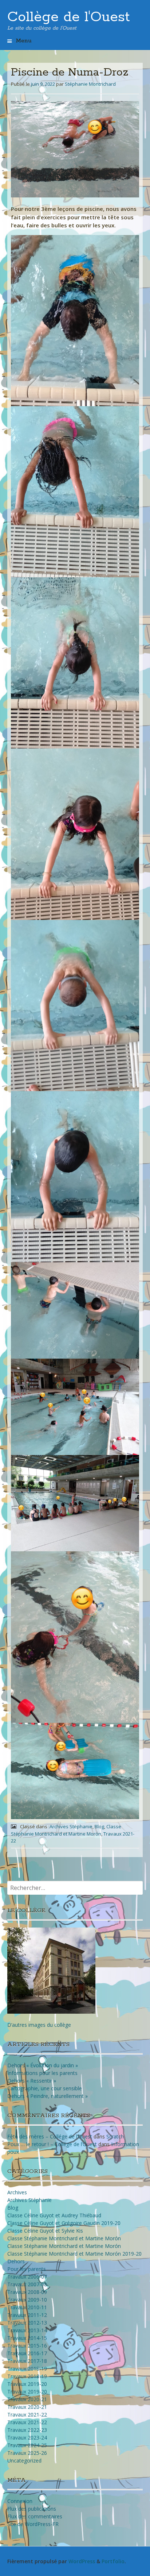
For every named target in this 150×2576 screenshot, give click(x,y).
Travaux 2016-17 (27, 2353)
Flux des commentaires (35, 2516)
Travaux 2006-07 (27, 2277)
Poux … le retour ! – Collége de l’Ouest (52, 2144)
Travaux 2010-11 (27, 2307)
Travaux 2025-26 (27, 2453)
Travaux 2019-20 (27, 2384)
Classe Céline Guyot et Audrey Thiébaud (54, 2215)
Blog (99, 1826)
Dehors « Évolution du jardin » (43, 2065)
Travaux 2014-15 (27, 2338)
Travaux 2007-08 (27, 2284)
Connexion (20, 2501)
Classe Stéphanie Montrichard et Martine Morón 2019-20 (74, 2254)
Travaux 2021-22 (27, 2415)
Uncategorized (24, 2461)
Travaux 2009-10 (27, 2300)
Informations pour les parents (42, 2073)
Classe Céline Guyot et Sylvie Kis (45, 2231)
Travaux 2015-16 (27, 2346)
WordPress (82, 2561)
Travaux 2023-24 (27, 2438)
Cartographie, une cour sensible (45, 2088)
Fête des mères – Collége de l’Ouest (50, 2136)
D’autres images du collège (39, 2025)
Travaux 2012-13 (27, 2323)
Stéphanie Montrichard (90, 84)
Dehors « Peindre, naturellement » (48, 2096)
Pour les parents (27, 2269)
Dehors (16, 2261)
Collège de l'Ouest (69, 17)
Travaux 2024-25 (27, 2445)
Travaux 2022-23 (27, 2430)
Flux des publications (32, 2509)
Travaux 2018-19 (27, 2369)
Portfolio (113, 2561)
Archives (17, 2192)
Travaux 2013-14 (27, 2330)
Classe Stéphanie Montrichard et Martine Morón (64, 2238)
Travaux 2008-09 (27, 2292)
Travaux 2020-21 (27, 2399)
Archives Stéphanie (71, 1826)
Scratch (115, 2136)
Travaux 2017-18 (27, 2361)
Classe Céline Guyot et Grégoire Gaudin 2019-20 (64, 2223)
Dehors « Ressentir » (32, 2081)
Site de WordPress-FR (33, 2524)
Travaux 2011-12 (27, 2315)
